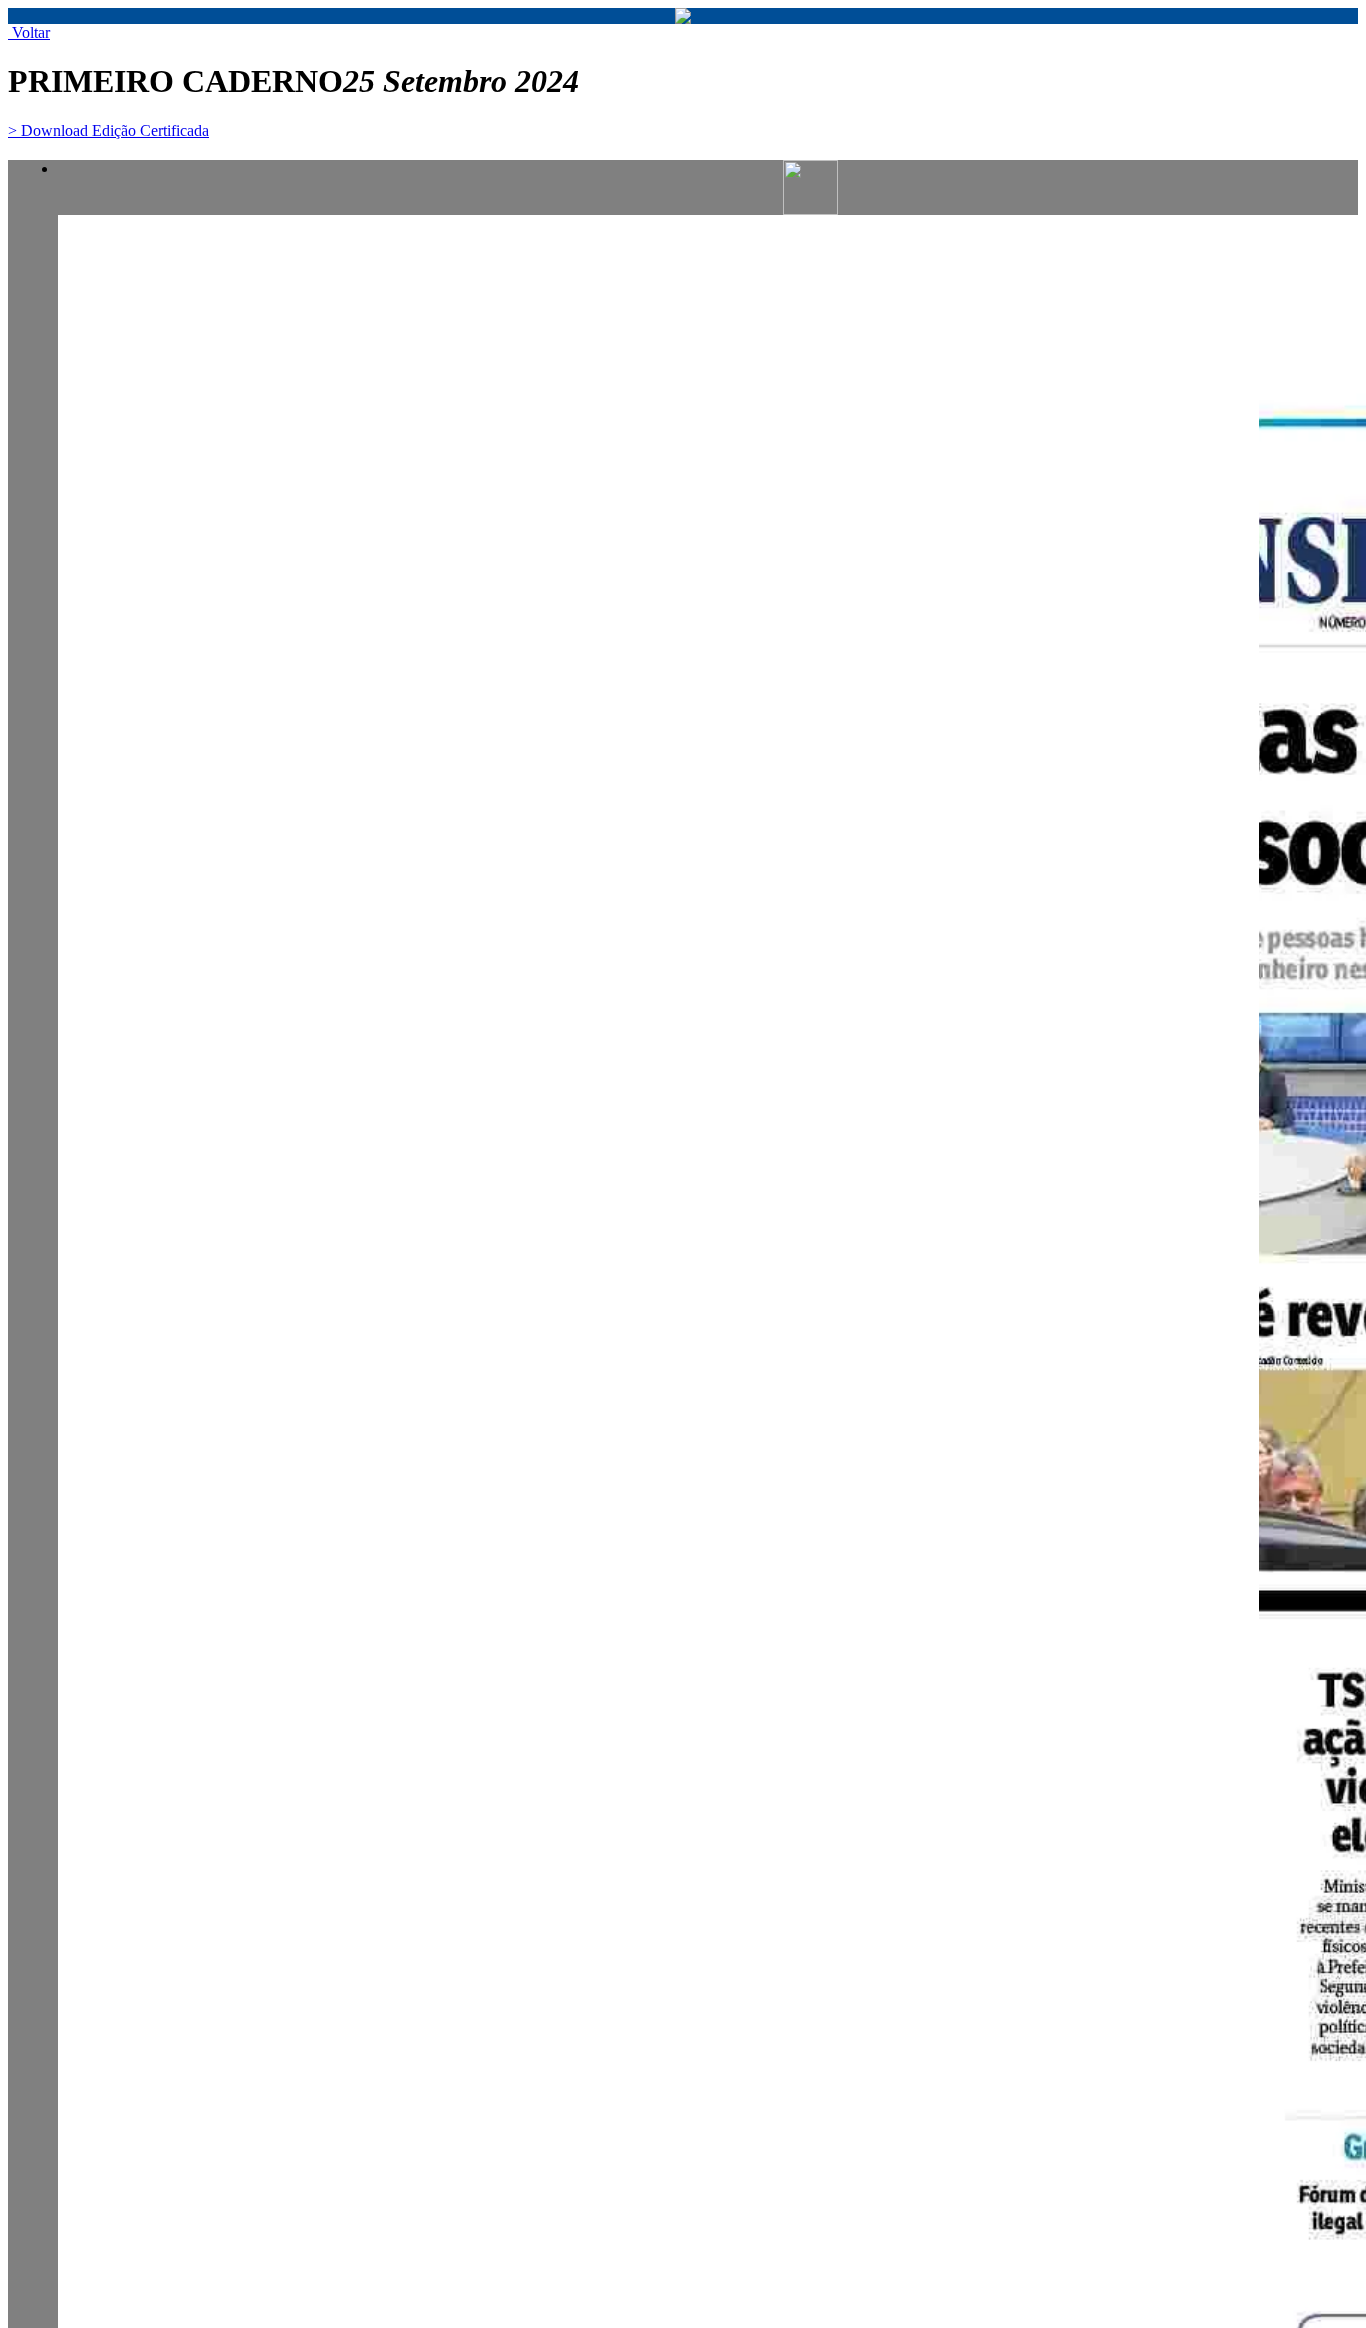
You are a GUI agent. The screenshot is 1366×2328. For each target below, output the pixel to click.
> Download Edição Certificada (108, 130)
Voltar (29, 32)
